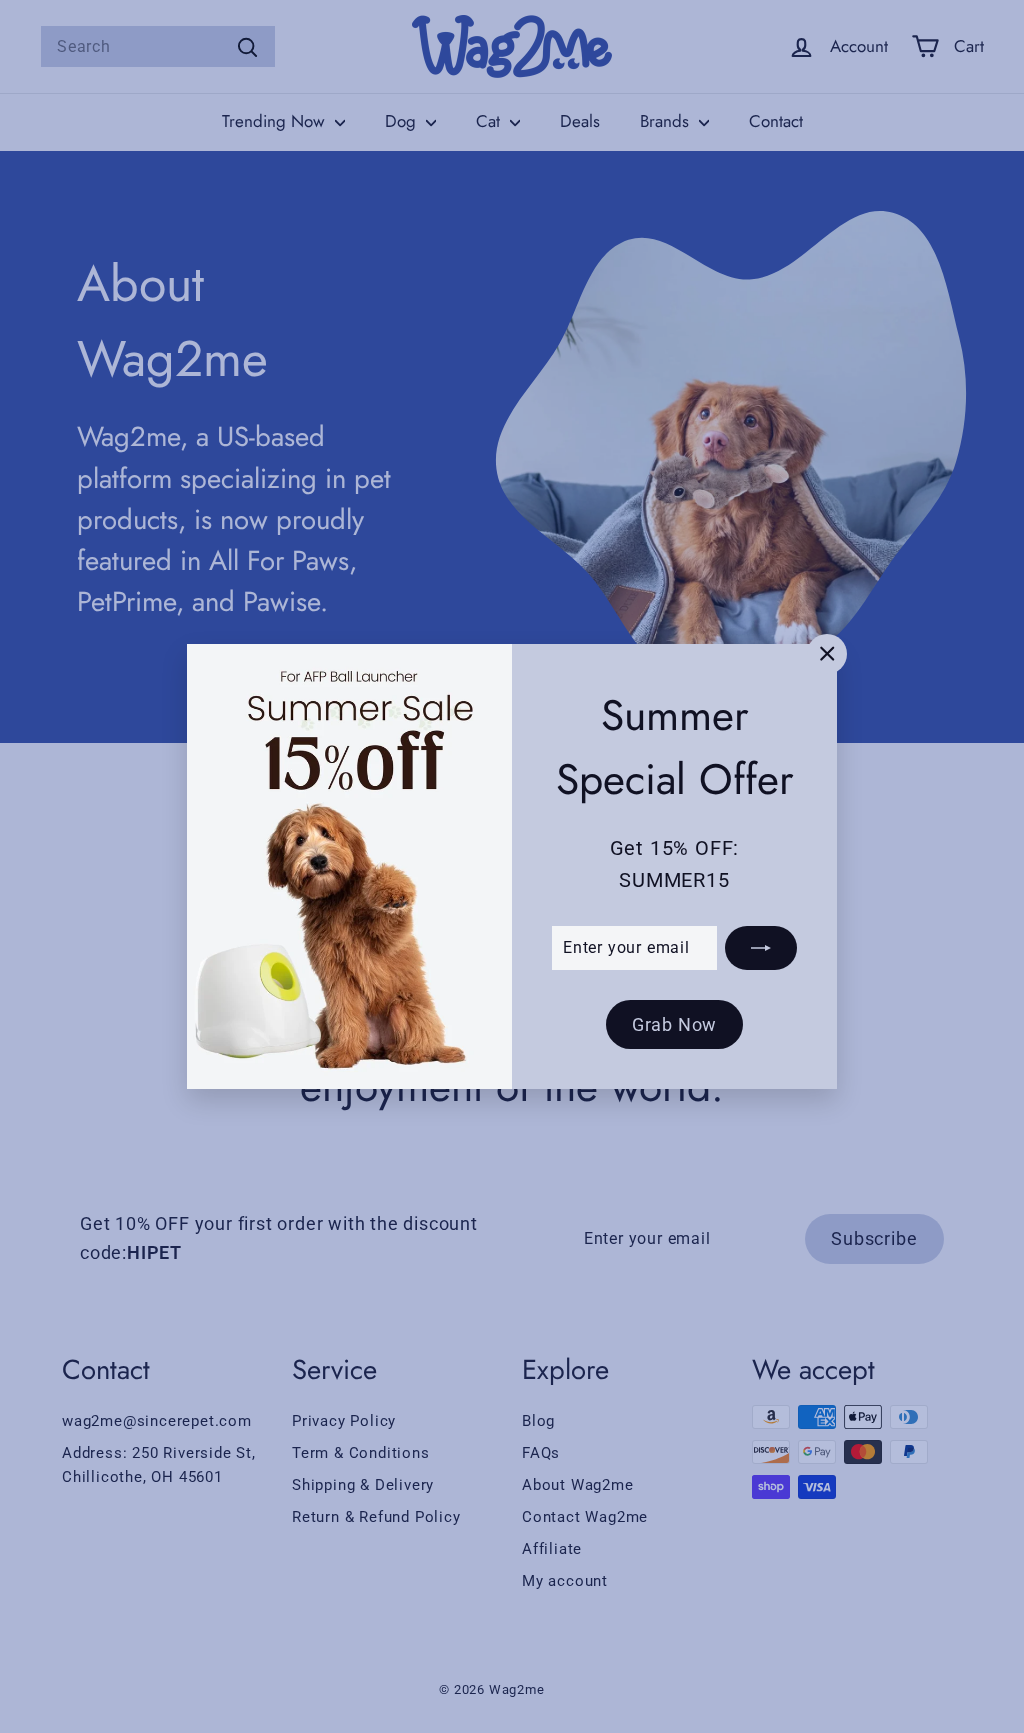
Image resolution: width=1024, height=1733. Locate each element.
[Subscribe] (761, 947)
